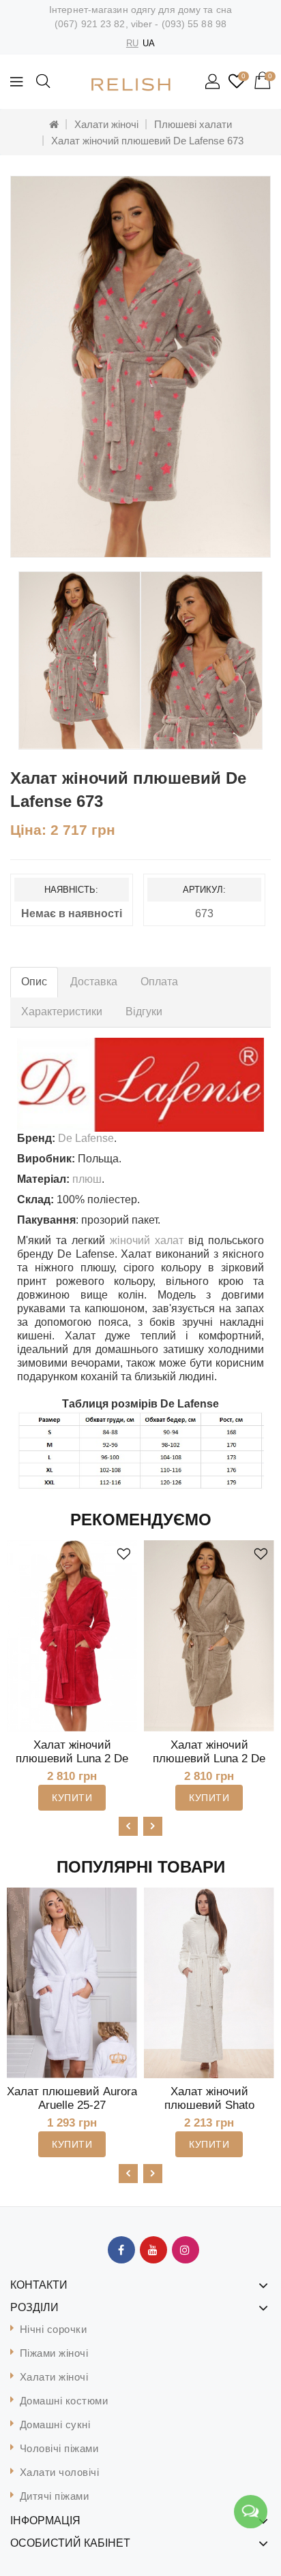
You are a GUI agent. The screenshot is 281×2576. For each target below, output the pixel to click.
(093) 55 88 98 (194, 24)
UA (149, 43)
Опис (34, 982)
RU (132, 43)
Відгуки (144, 1012)
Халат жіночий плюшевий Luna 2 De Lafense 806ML (72, 1759)
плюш (87, 1179)
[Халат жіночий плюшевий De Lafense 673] (140, 367)
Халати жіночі (106, 124)
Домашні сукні (55, 2424)
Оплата (159, 982)
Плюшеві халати (193, 124)
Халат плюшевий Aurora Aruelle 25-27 (72, 2098)
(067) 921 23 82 (90, 24)
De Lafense (86, 1138)
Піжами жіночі (54, 2353)
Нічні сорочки (54, 2329)
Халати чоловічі (60, 2472)
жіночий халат (147, 1240)
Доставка (94, 982)
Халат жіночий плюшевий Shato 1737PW (209, 2105)
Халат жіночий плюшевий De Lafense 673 (147, 141)
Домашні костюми (64, 2401)
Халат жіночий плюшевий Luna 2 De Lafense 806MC (209, 1759)
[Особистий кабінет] (213, 82)
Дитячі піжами (55, 2496)
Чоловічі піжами (59, 2448)
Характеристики (62, 1012)
